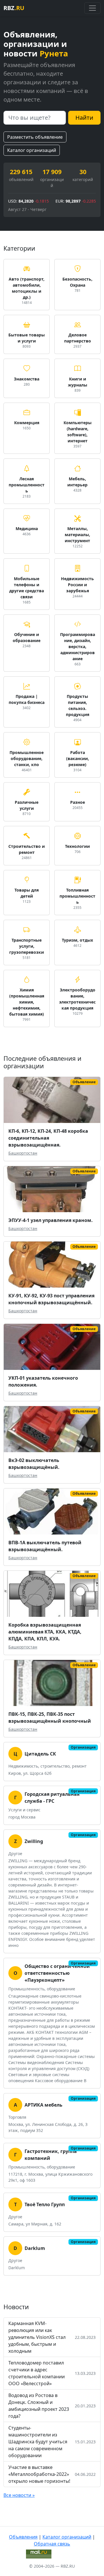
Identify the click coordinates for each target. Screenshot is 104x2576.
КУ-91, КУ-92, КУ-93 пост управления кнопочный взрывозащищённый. (51, 1299)
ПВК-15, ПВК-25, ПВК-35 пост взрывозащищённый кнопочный (50, 1718)
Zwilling (34, 1841)
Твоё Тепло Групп (45, 2204)
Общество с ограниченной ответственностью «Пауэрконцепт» (57, 1973)
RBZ (14, 8)
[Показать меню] (92, 8)
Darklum (35, 2248)
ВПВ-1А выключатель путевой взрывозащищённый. (45, 1546)
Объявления (23, 2537)
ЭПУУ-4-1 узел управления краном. (51, 1220)
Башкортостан (23, 1153)
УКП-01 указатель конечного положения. (43, 1381)
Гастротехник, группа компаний (51, 2155)
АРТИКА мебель (43, 2105)
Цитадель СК (40, 1754)
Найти (84, 118)
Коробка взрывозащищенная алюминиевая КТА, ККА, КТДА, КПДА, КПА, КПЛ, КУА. (45, 1632)
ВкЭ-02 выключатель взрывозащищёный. (34, 1464)
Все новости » (19, 2495)
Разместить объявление (35, 137)
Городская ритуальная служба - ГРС (52, 1798)
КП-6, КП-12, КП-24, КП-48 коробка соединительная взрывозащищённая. (48, 1138)
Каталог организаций (32, 150)
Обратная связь (52, 2544)
